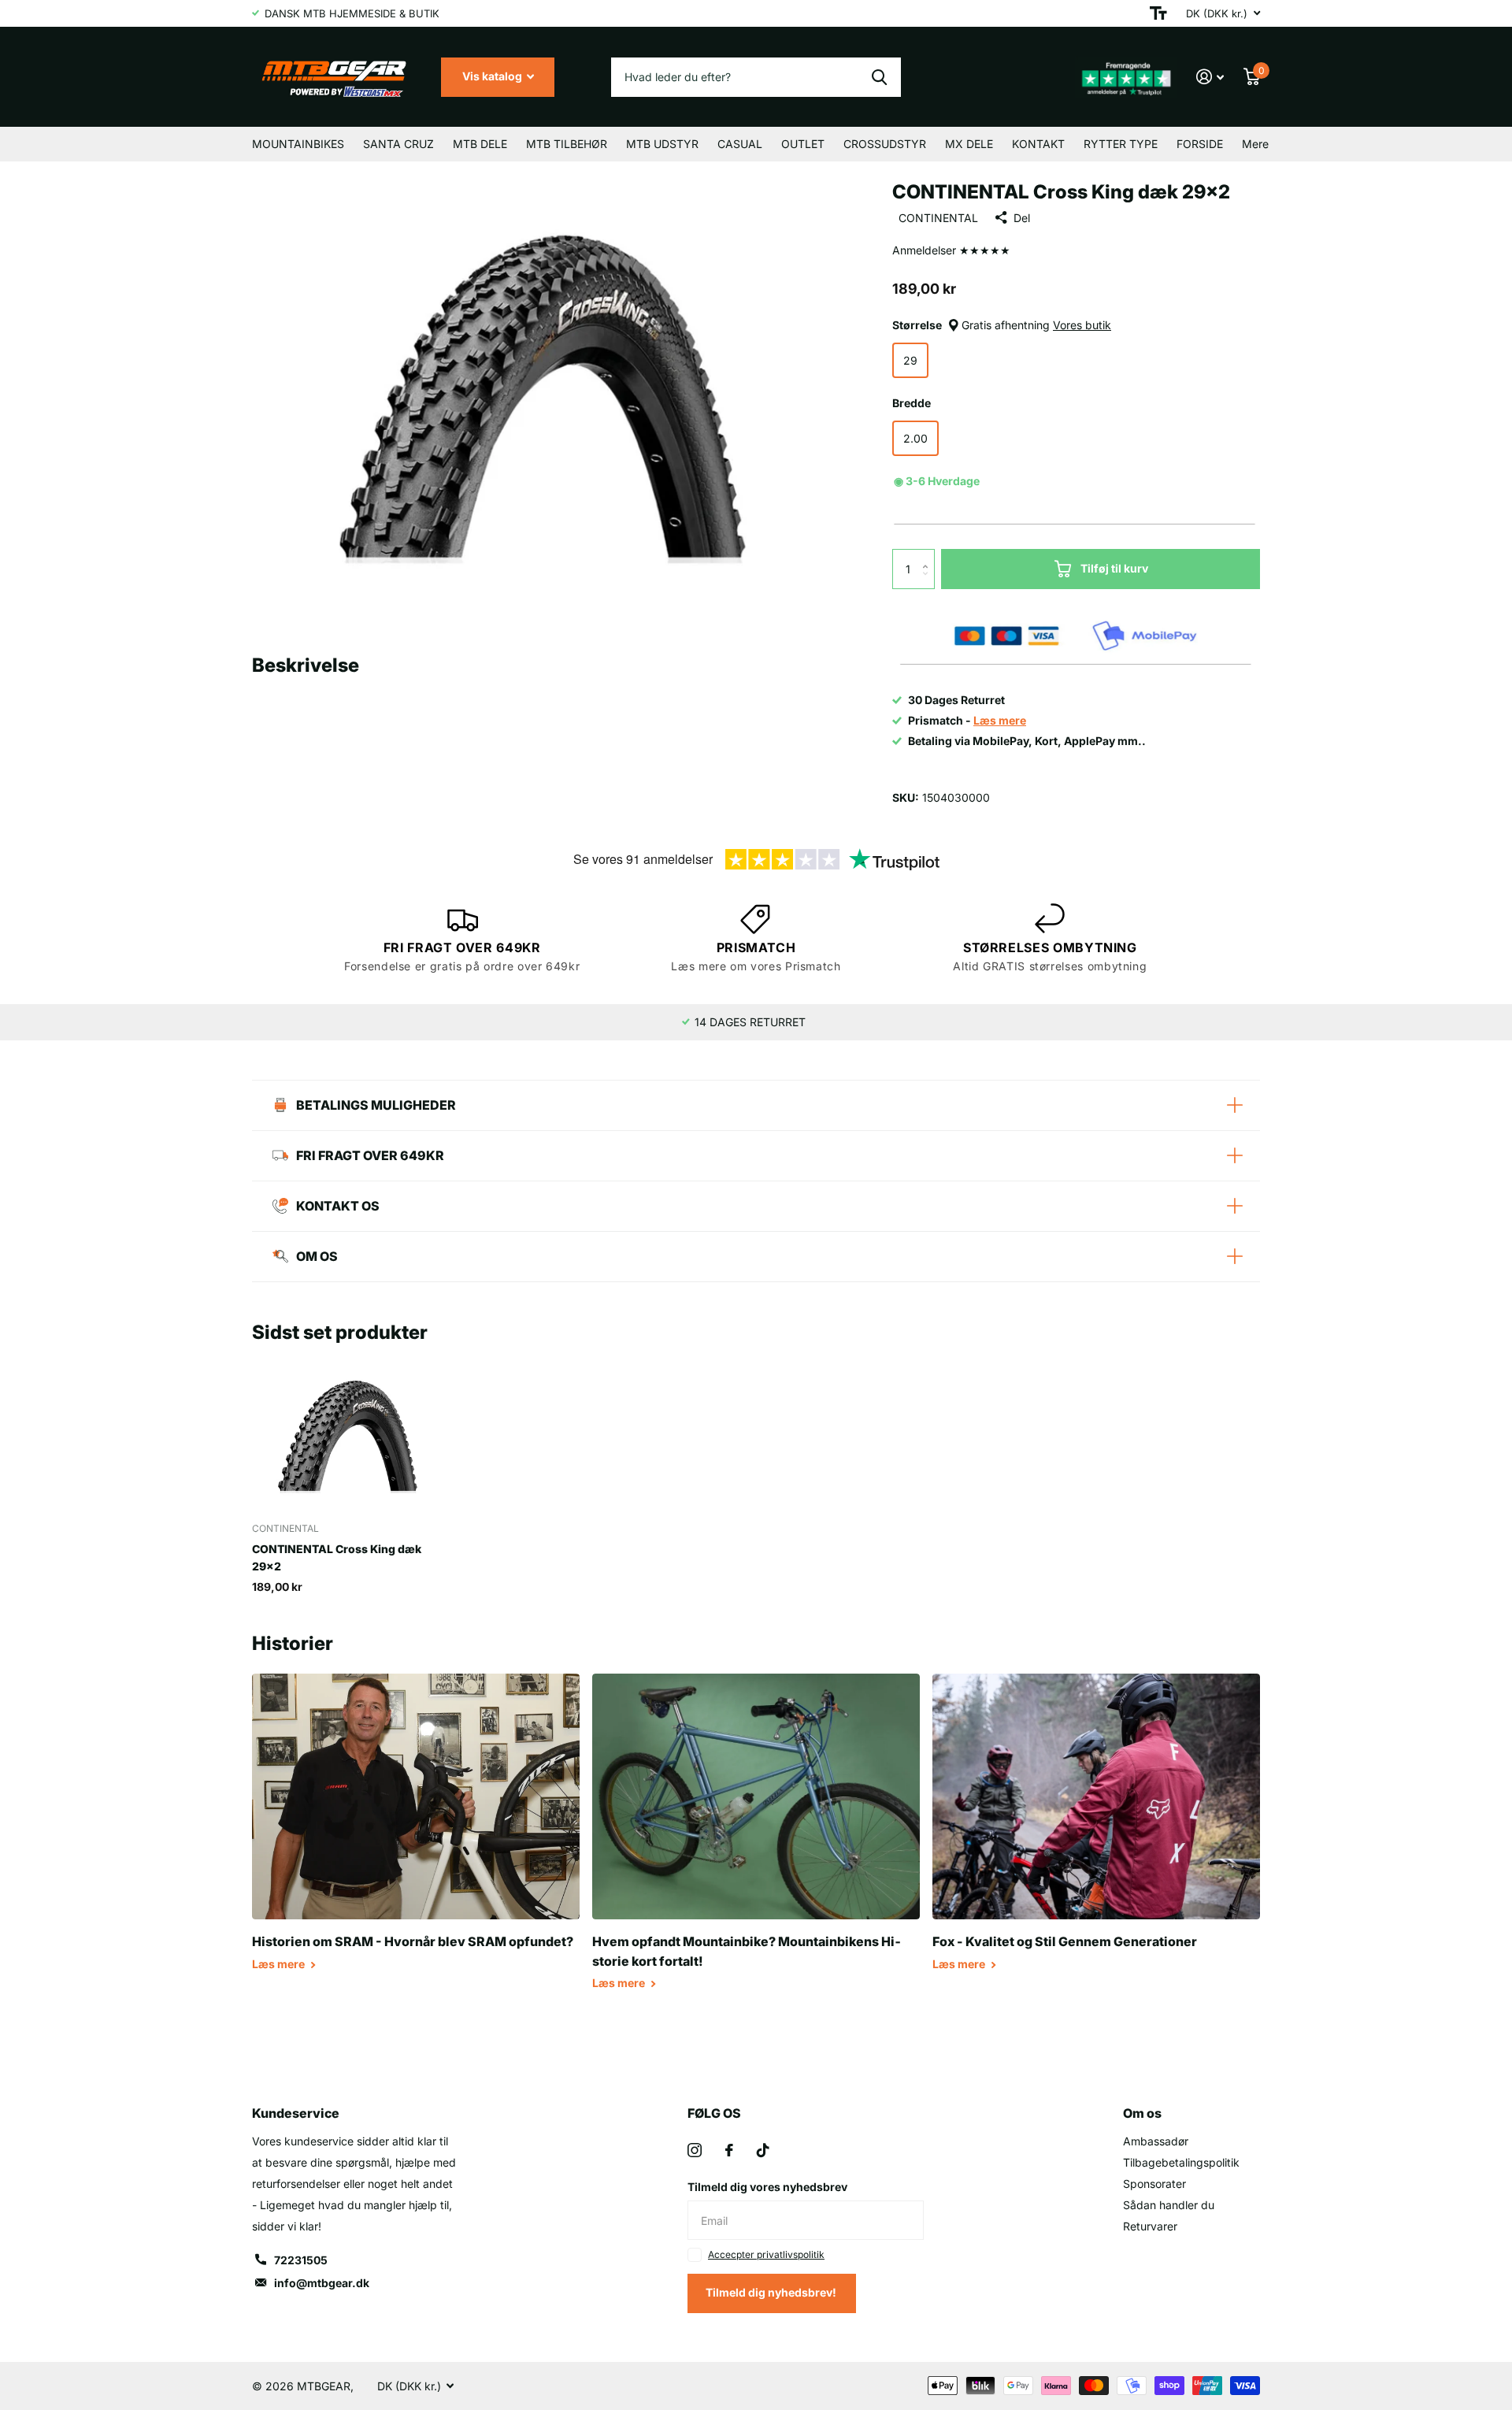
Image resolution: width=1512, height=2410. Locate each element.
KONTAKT (1038, 144)
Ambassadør (1156, 2141)
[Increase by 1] (929, 555)
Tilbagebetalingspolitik (1181, 2162)
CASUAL (740, 144)
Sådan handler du (1169, 2205)
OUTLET (803, 144)
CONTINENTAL (938, 218)
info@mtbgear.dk (322, 2283)
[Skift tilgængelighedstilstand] (1158, 13)
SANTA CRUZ (398, 144)
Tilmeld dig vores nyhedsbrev (767, 2187)
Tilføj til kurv (1114, 568)
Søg (879, 77)
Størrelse (1002, 325)
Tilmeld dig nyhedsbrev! (772, 2292)
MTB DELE (480, 144)
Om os (1142, 2113)
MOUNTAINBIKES (298, 144)
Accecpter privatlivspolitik (766, 2254)
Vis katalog (493, 76)
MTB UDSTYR (662, 144)
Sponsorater (1154, 2184)
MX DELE (969, 144)
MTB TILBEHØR (567, 144)
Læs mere (280, 1964)
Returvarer (1150, 2226)
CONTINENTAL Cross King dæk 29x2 (337, 1557)
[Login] (1210, 77)
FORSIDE (1200, 144)
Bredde (912, 403)
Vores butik (1082, 325)
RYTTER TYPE (1121, 144)
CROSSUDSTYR (885, 144)
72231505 (301, 2260)
